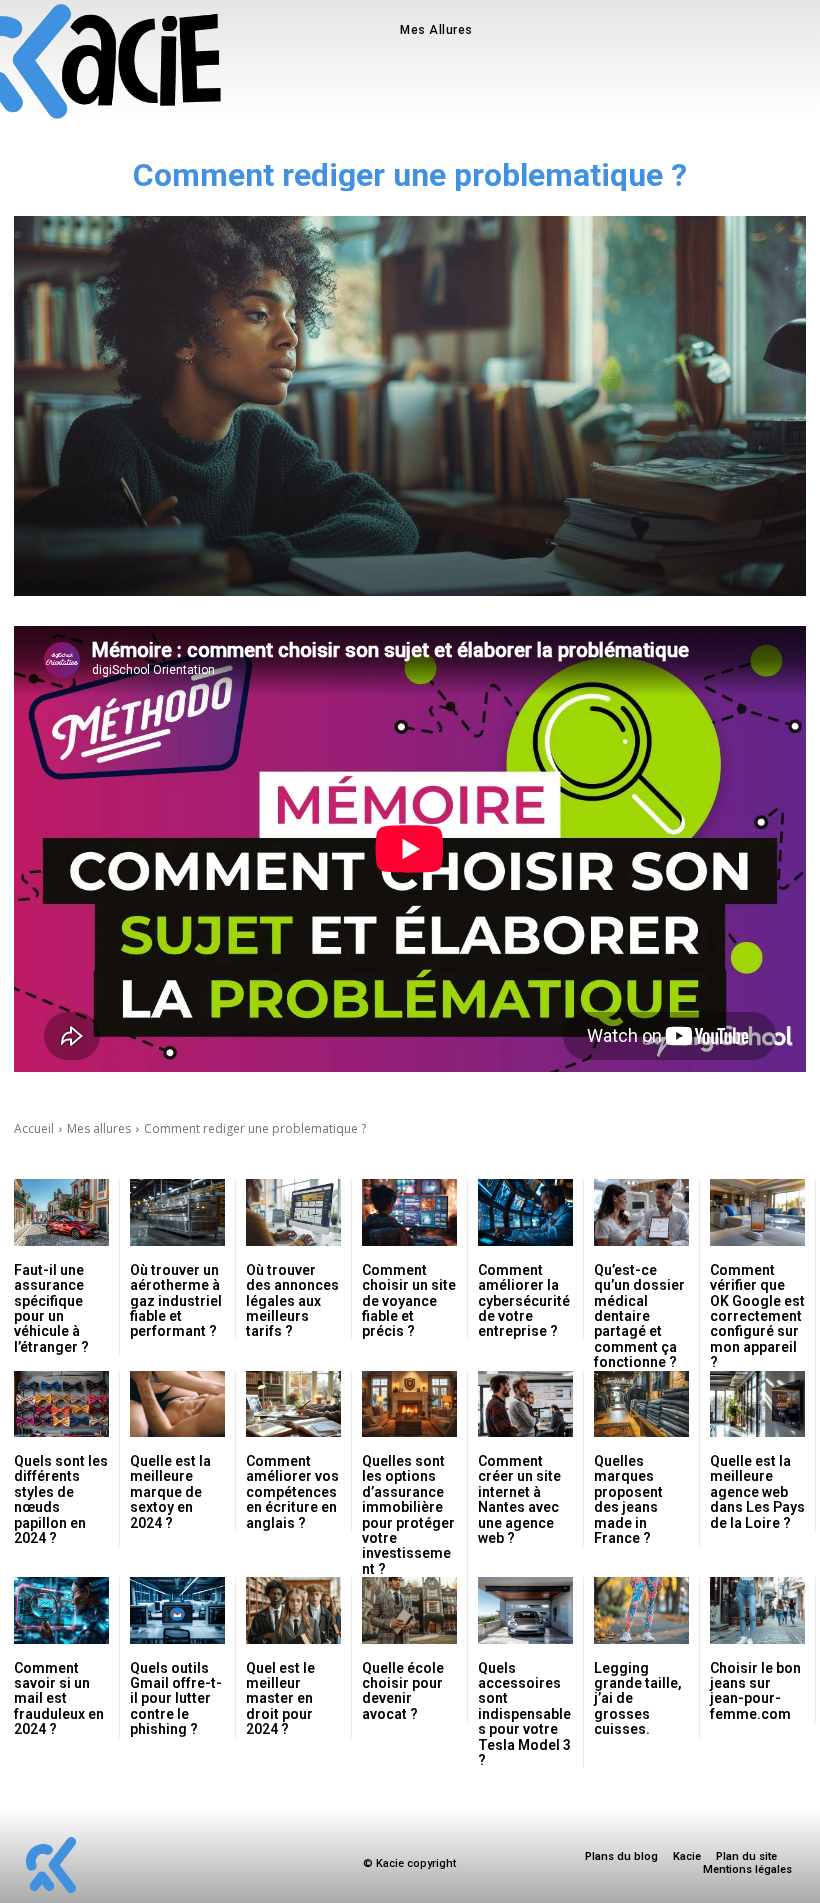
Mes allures (99, 1128)
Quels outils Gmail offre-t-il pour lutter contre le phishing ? (176, 1699)
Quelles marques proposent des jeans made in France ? (628, 1499)
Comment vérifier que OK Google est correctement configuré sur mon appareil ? (757, 1316)
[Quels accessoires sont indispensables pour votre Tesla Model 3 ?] (525, 1610)
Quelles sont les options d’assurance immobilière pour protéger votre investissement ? (408, 1515)
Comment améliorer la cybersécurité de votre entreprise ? (524, 1301)
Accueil (34, 1128)
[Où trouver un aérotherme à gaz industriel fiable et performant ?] (177, 1212)
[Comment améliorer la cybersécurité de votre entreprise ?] (525, 1212)
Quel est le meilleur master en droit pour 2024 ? (280, 1699)
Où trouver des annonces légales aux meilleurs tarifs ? (292, 1301)
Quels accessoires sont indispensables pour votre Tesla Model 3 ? (524, 1714)
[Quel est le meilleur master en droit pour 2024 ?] (293, 1610)
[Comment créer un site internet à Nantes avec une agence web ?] (525, 1404)
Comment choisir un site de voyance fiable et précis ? (409, 1301)
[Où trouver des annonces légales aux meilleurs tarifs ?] (293, 1212)
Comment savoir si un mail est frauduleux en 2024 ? (59, 1699)
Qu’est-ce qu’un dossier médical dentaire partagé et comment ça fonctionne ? (639, 1316)
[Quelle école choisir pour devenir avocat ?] (409, 1610)
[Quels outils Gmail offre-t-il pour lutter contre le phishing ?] (177, 1610)
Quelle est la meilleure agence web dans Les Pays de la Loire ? (757, 1492)
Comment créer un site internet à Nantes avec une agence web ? (519, 1499)
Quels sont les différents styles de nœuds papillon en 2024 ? (61, 1499)
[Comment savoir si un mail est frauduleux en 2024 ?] (61, 1610)
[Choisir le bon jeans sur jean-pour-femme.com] (757, 1610)
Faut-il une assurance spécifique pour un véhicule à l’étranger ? (51, 1308)
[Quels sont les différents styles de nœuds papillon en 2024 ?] (61, 1404)
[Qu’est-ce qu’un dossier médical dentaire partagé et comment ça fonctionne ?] (641, 1212)
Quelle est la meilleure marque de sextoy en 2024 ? (170, 1492)
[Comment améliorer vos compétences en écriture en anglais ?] (293, 1404)
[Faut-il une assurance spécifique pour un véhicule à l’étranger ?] (61, 1212)
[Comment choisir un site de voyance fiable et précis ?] (409, 1212)
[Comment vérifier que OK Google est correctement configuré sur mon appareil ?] (757, 1212)
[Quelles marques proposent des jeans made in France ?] (641, 1404)
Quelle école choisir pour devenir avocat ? (403, 1691)
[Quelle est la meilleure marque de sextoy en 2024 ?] (177, 1404)
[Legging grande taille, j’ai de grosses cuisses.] (641, 1610)
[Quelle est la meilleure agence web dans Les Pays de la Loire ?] (757, 1404)
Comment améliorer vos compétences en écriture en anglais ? (292, 1492)
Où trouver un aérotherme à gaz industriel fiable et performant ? (176, 1301)
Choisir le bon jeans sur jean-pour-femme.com (755, 1691)
